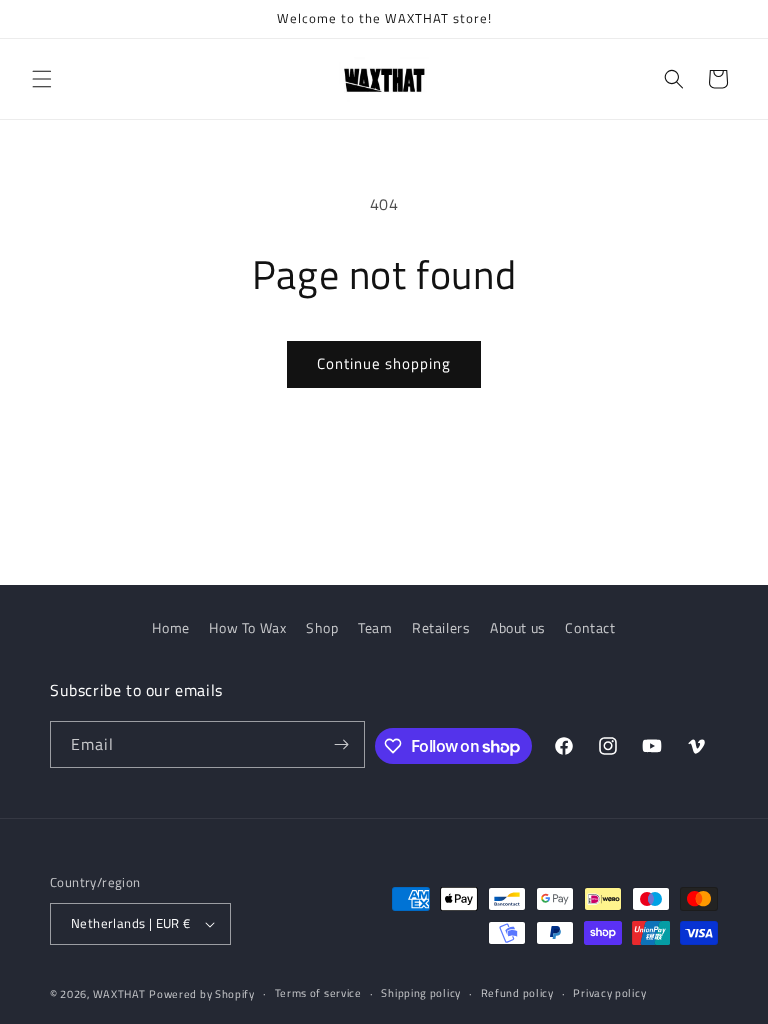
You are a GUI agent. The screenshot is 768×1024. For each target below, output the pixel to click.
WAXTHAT (119, 994)
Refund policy (517, 993)
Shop (322, 627)
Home (170, 627)
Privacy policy (609, 993)
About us (518, 627)
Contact (590, 627)
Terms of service (318, 993)
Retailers (441, 627)
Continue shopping (384, 363)
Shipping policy (421, 993)
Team (375, 627)
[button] (42, 79)
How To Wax (247, 627)
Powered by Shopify (202, 994)
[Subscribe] (342, 744)
